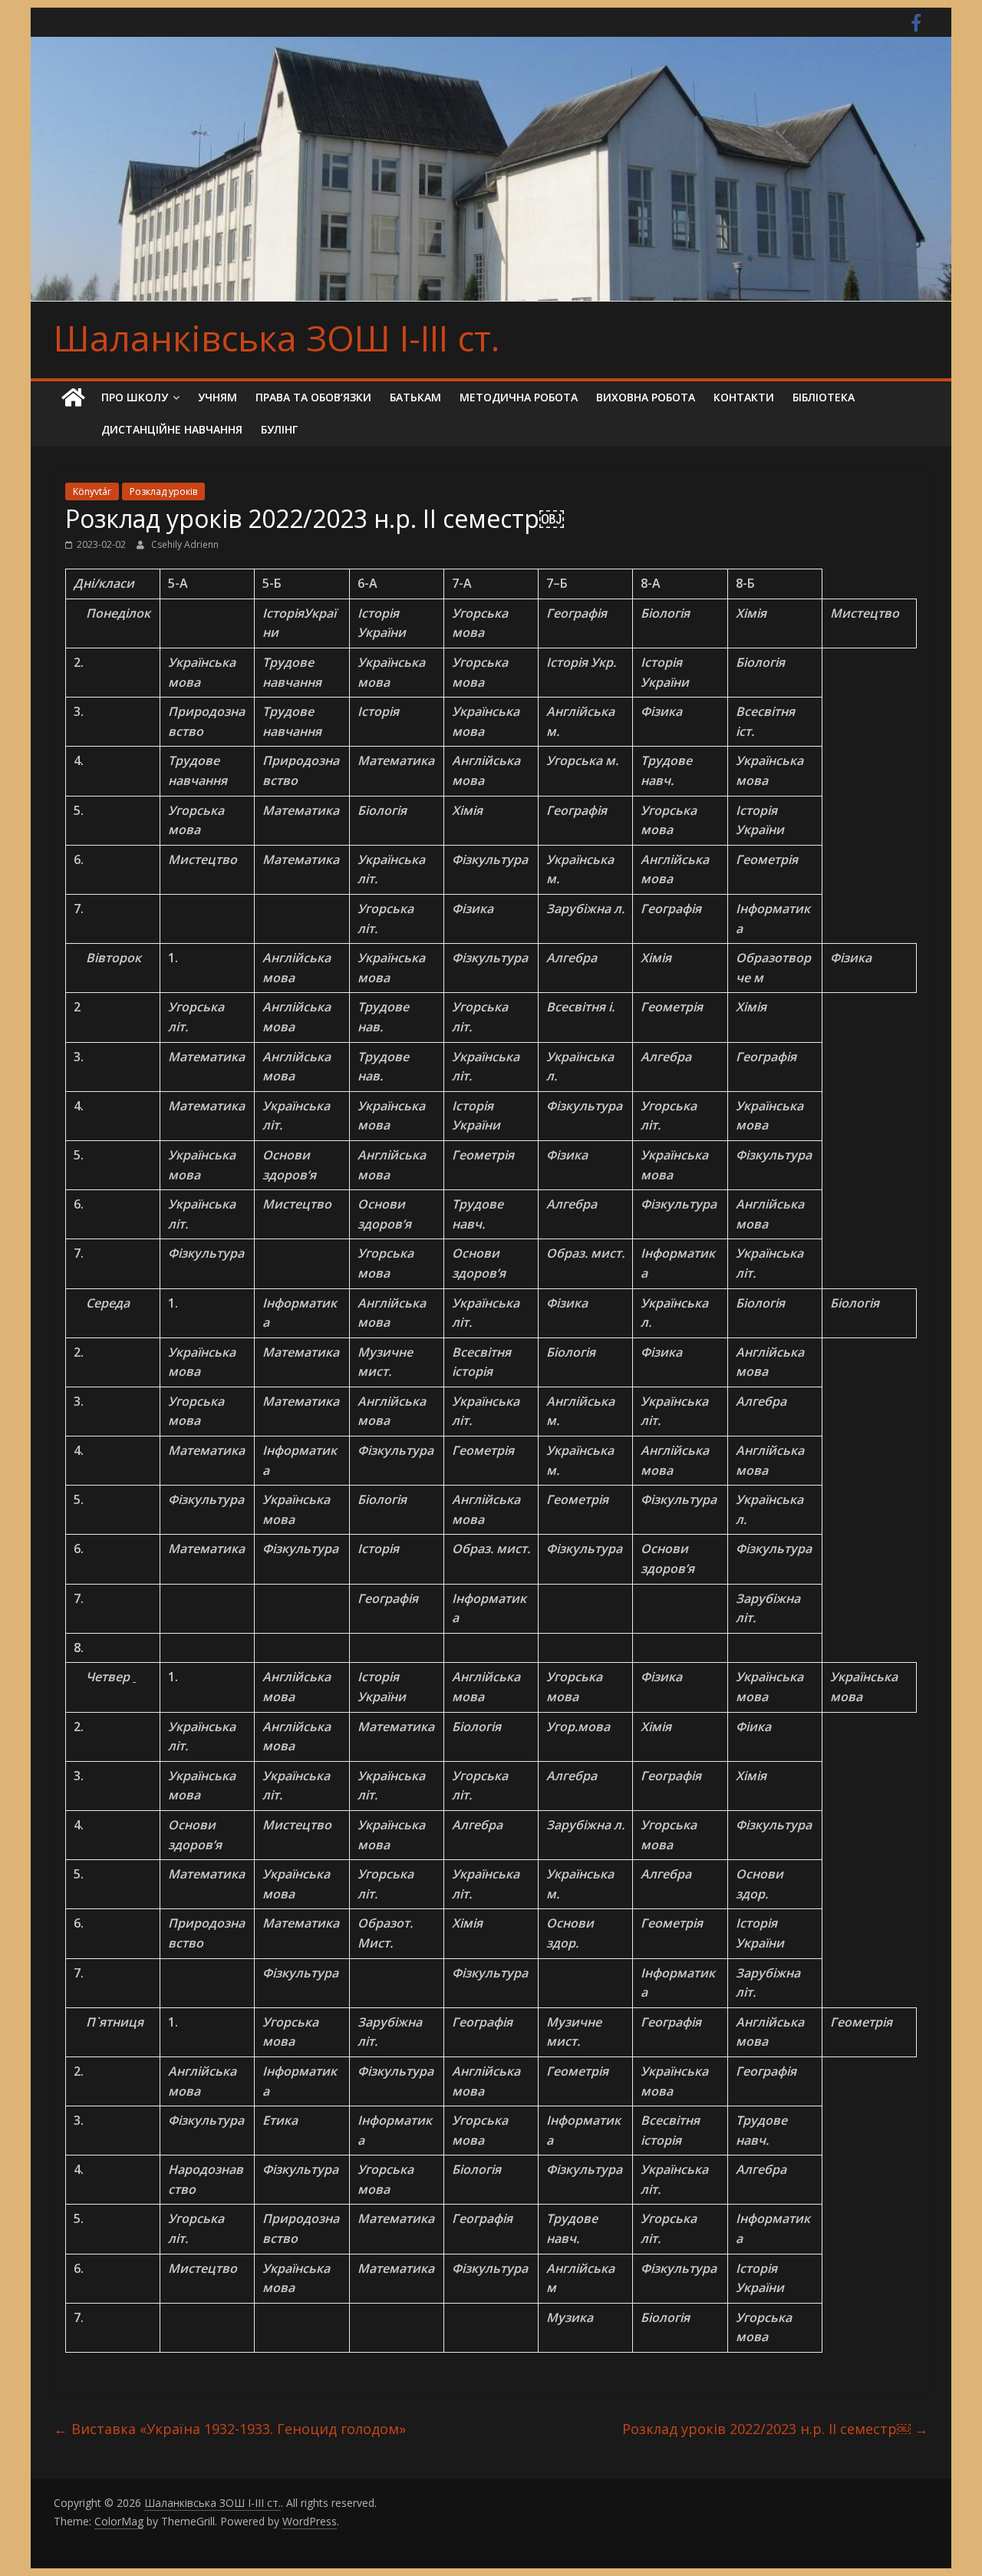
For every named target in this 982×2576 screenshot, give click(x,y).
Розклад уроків (163, 491)
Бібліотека (824, 397)
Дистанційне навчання (172, 429)
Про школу (135, 397)
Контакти (744, 397)
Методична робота (519, 397)
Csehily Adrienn (185, 544)
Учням (217, 397)
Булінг (279, 429)
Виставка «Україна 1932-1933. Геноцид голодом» (230, 2429)
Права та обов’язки (313, 397)
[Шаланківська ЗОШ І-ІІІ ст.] (73, 398)
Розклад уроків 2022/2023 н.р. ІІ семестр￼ (775, 2429)
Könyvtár (92, 491)
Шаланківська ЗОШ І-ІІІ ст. (277, 338)
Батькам (415, 397)
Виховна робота (646, 397)
